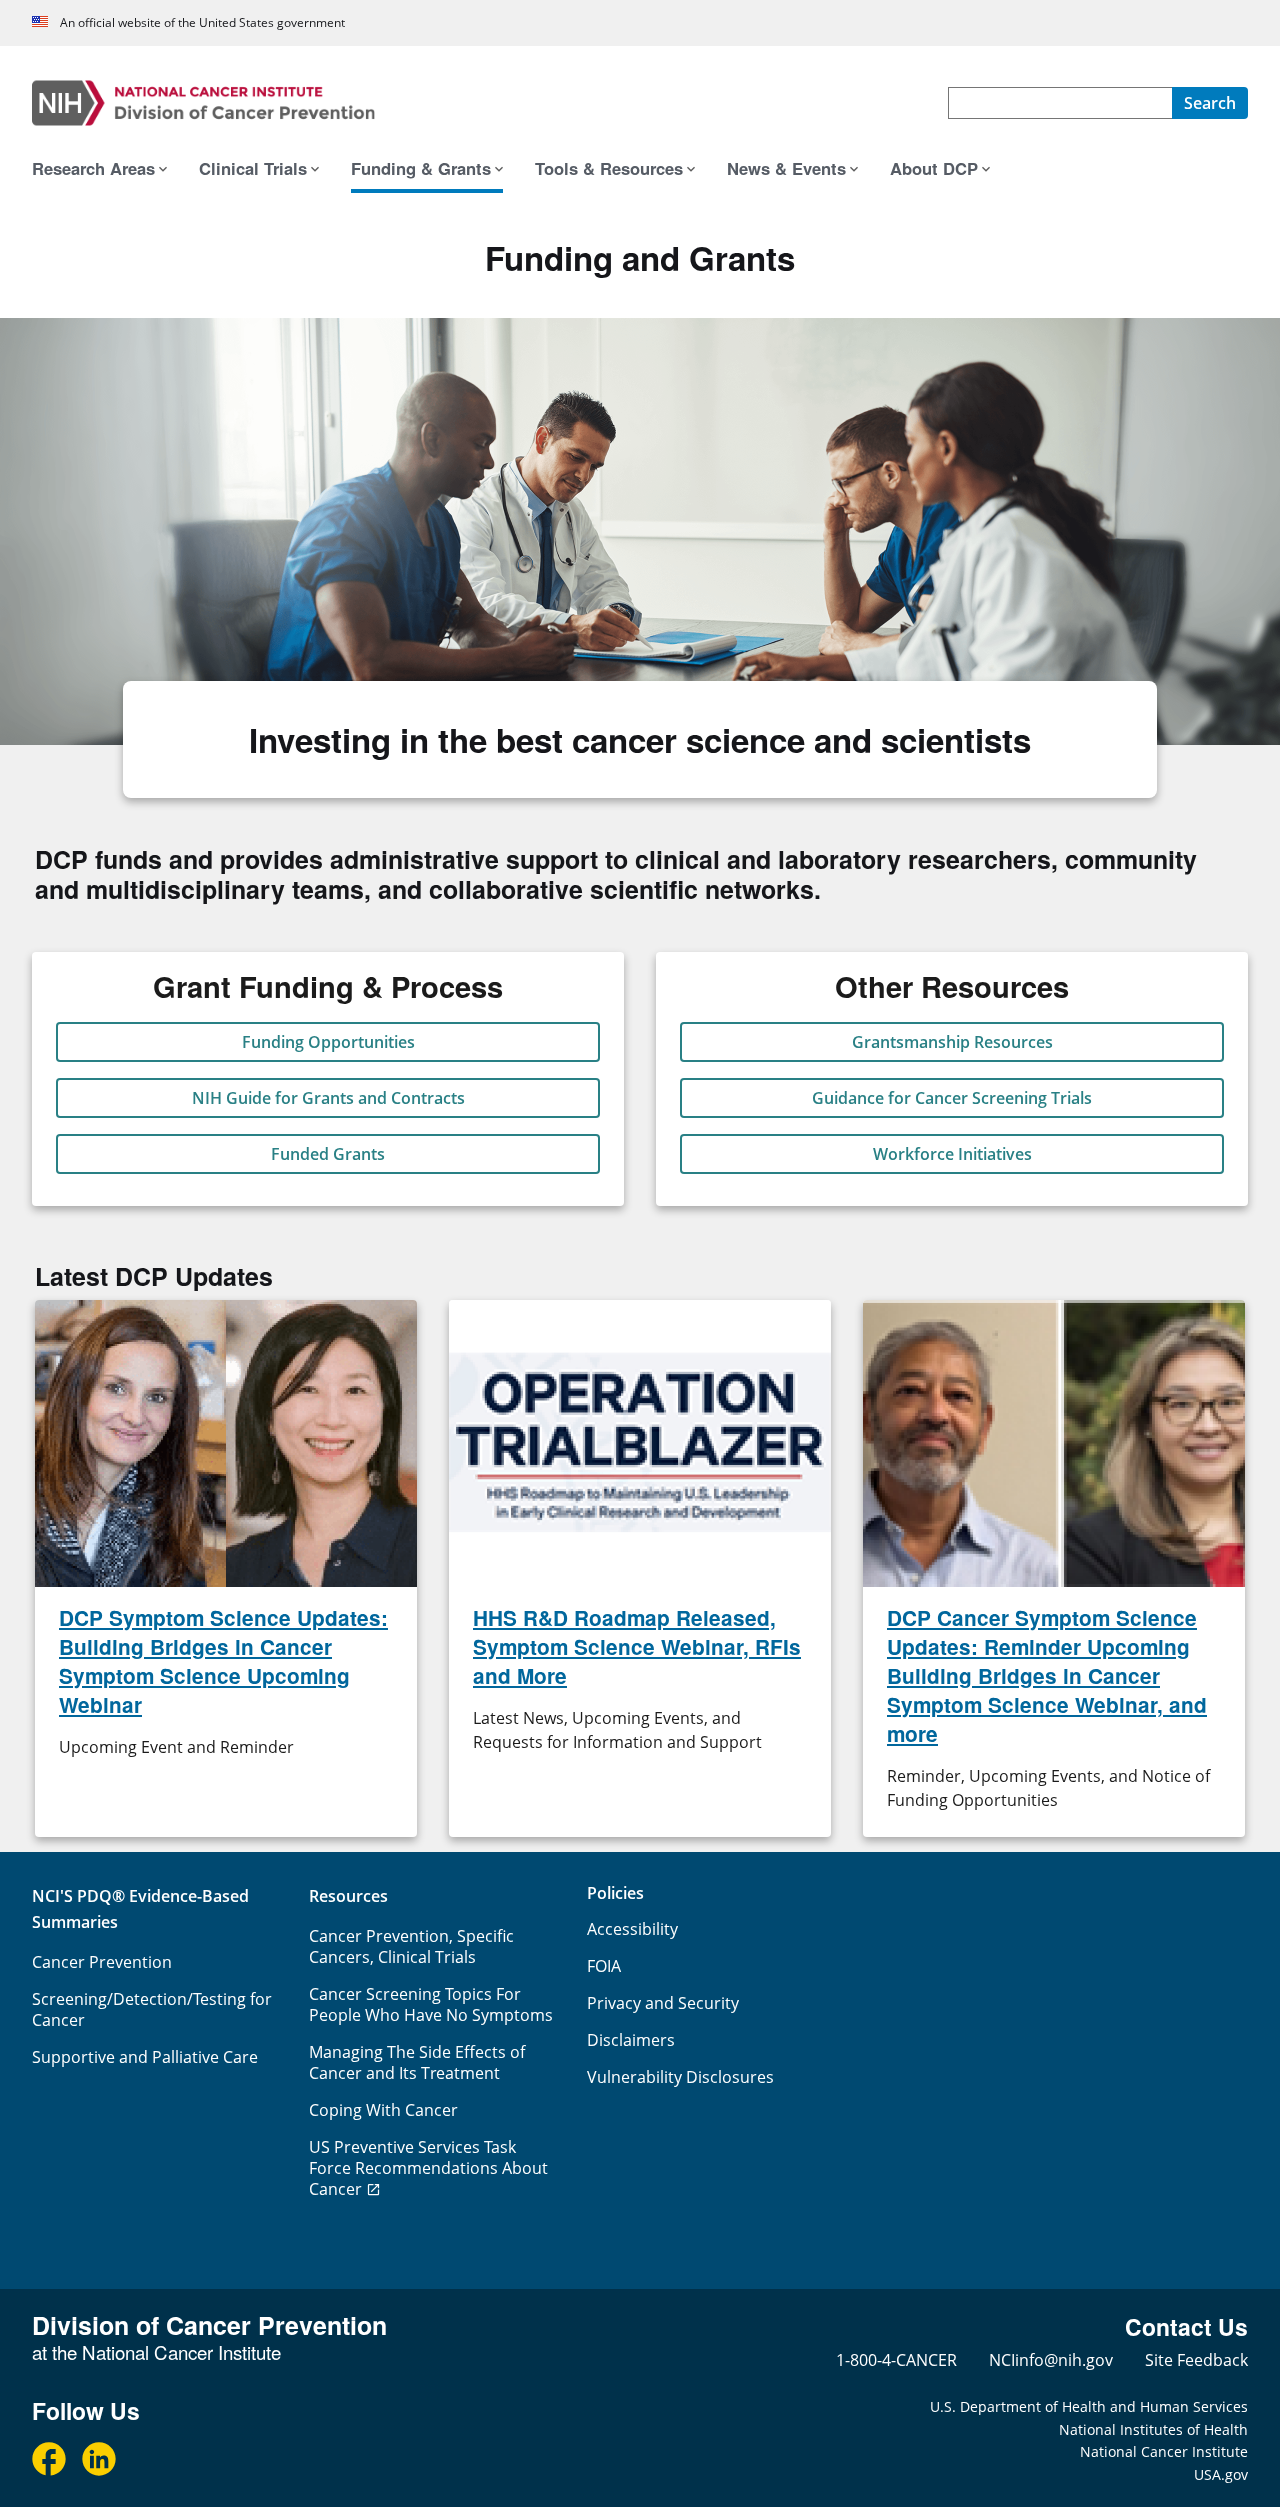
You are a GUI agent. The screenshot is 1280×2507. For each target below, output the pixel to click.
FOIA (604, 1966)
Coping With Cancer (383, 2110)
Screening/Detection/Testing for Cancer (152, 2009)
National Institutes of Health (1153, 2429)
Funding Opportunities (328, 1042)
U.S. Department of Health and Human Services (1089, 2406)
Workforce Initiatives (952, 1154)
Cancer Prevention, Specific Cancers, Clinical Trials (411, 1946)
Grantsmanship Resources (952, 1042)
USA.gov (1221, 2474)
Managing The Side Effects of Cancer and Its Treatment (417, 2062)
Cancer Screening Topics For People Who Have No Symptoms (431, 2004)
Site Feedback (1196, 2360)
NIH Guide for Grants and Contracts (328, 1098)
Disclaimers (631, 2040)
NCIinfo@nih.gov (1051, 2360)
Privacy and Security (663, 2003)
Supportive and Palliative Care (145, 2057)
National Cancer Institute (1164, 2451)
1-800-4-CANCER (896, 2360)
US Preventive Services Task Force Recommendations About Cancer (428, 2168)
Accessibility (632, 1929)
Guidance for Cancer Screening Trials (952, 1098)
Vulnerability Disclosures (680, 2077)
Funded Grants (328, 1154)
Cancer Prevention (102, 1962)
